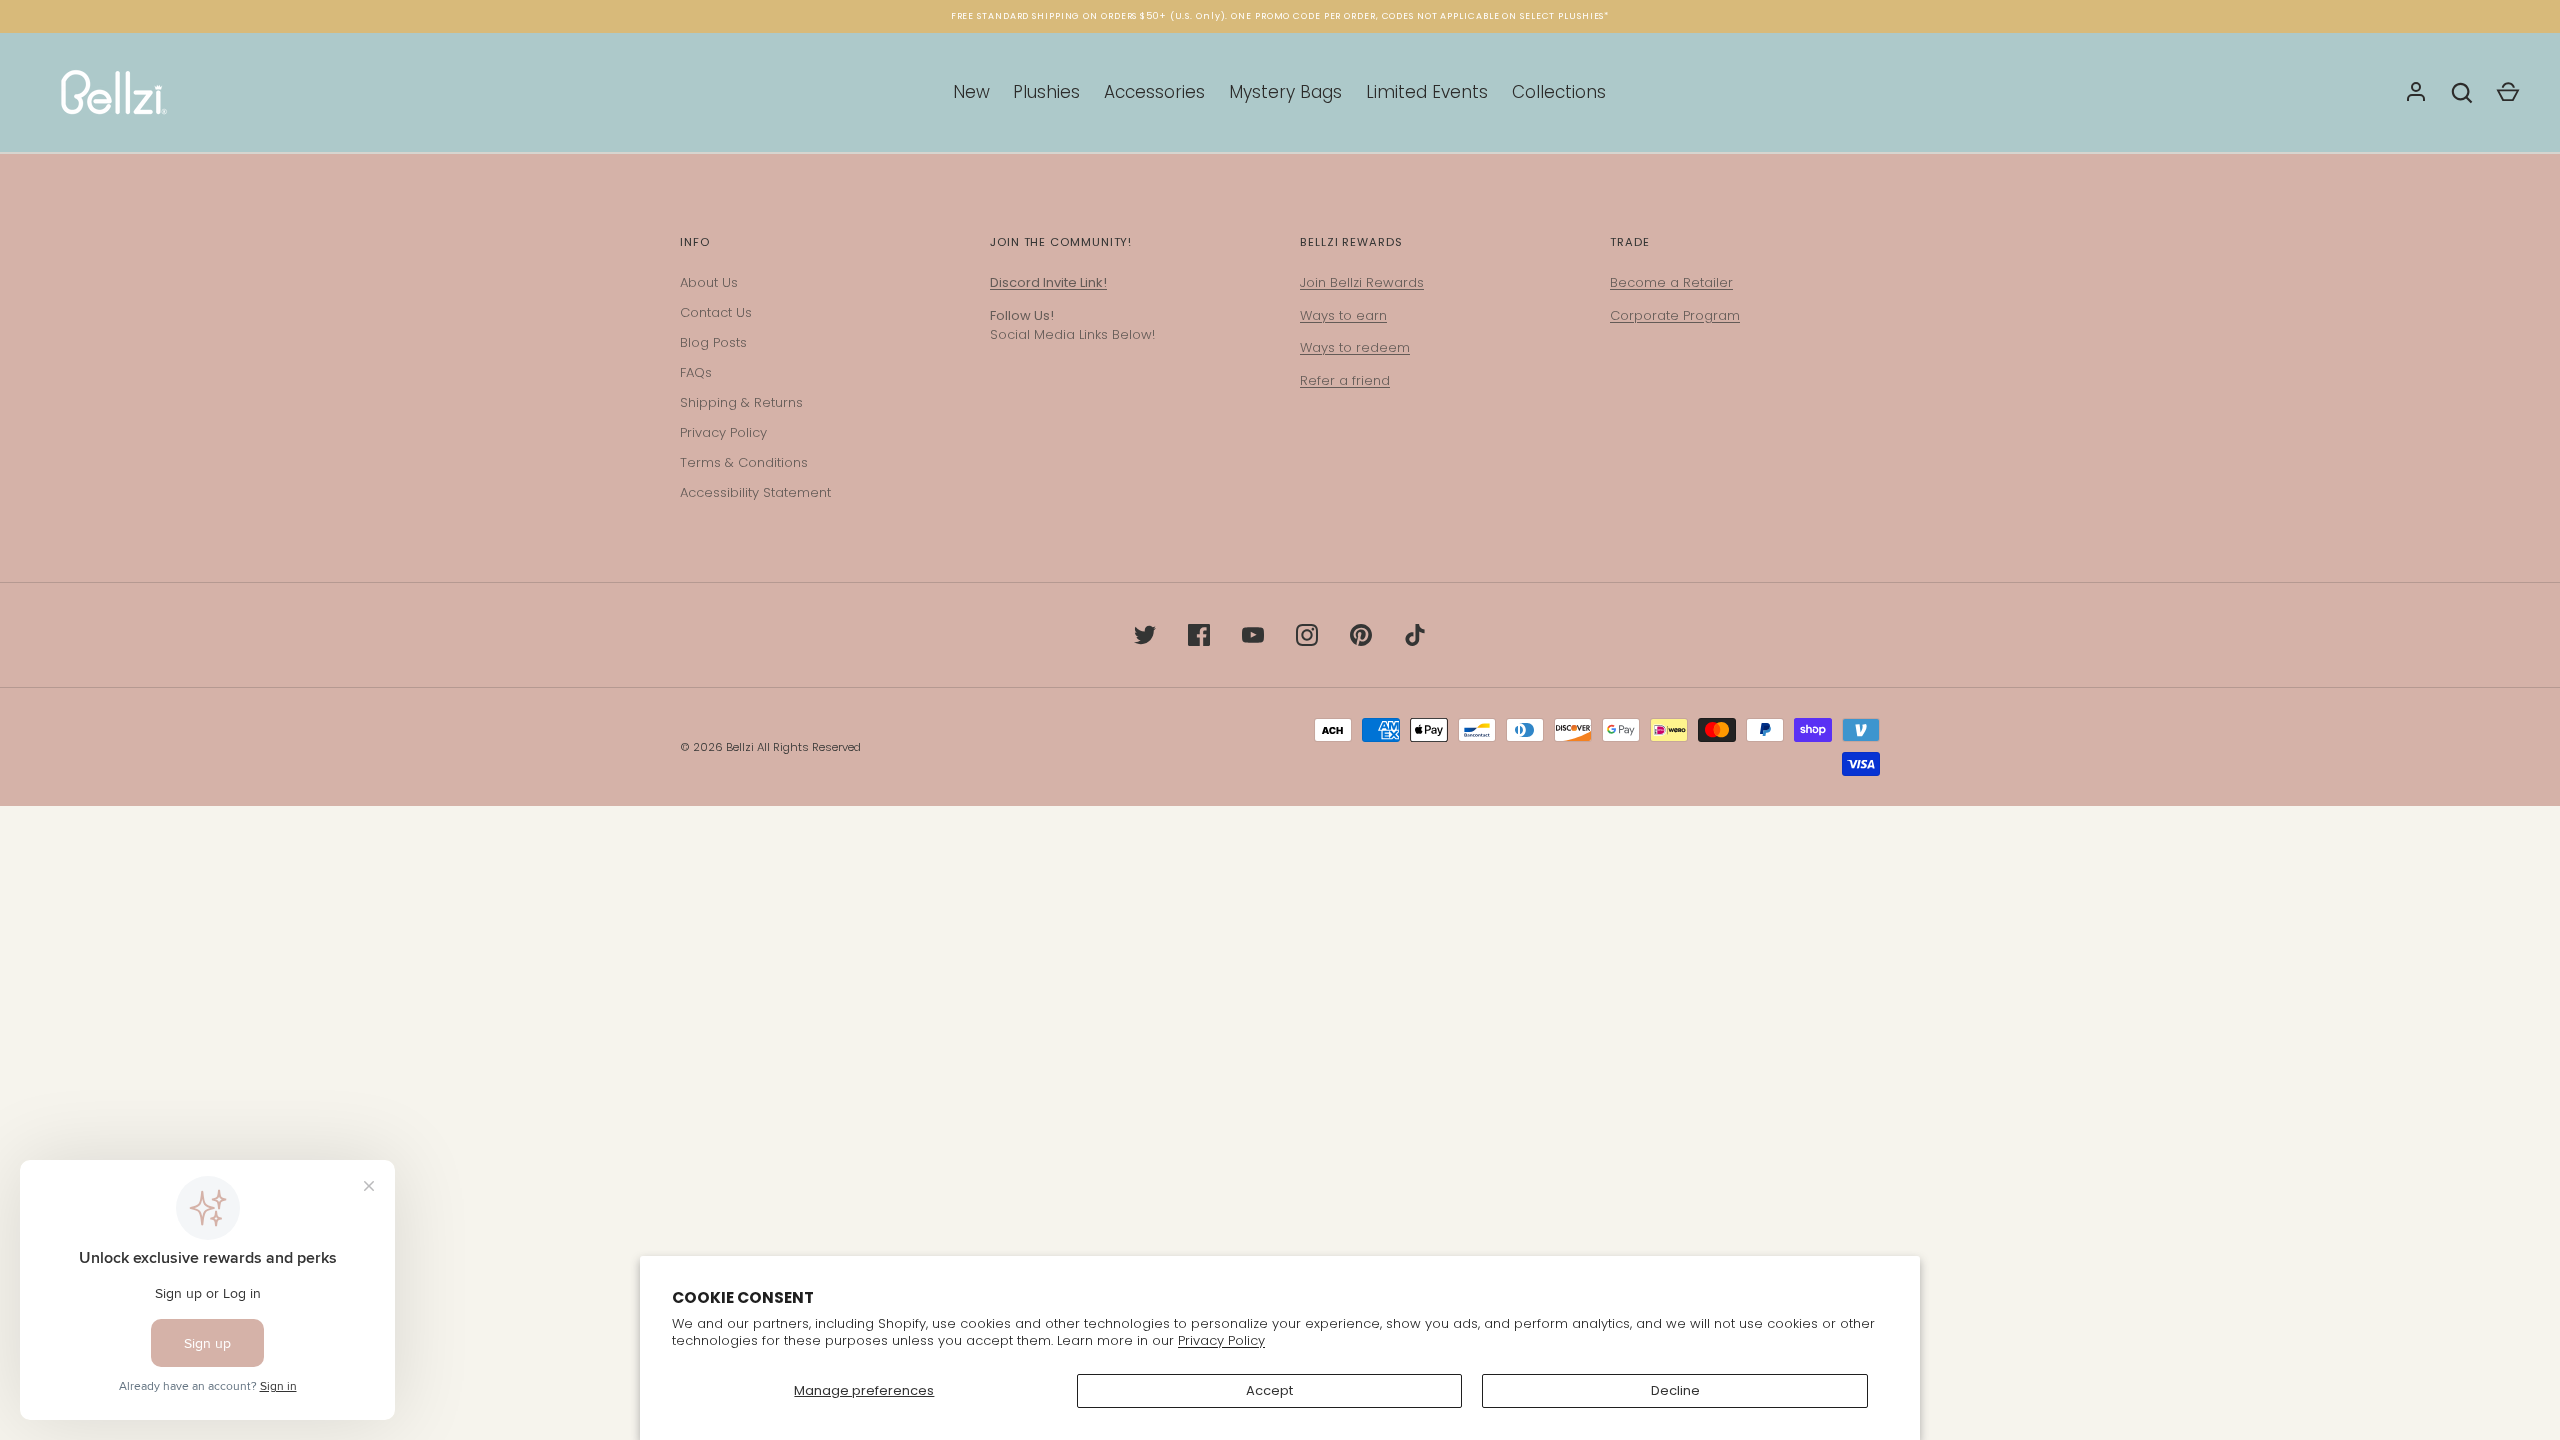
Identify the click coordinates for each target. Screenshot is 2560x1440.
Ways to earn (1343, 315)
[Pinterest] (1361, 635)
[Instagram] (1307, 635)
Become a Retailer (1671, 282)
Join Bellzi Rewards (1362, 282)
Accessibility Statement (755, 492)
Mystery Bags (1285, 92)
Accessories (1154, 92)
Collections (1559, 92)
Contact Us (716, 312)
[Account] (2416, 93)
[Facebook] (1199, 635)
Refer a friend (1345, 380)
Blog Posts (713, 342)
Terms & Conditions (744, 462)
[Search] (2462, 93)
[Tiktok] (1415, 635)
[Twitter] (1145, 635)
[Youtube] (1253, 635)
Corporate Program (1675, 315)
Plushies (1046, 92)
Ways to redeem (1355, 347)
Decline (1675, 1390)
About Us (709, 282)
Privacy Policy (1221, 1340)
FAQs (696, 372)
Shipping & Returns (741, 402)
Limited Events (1427, 92)
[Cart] (2508, 93)
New (971, 92)
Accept (1269, 1390)
